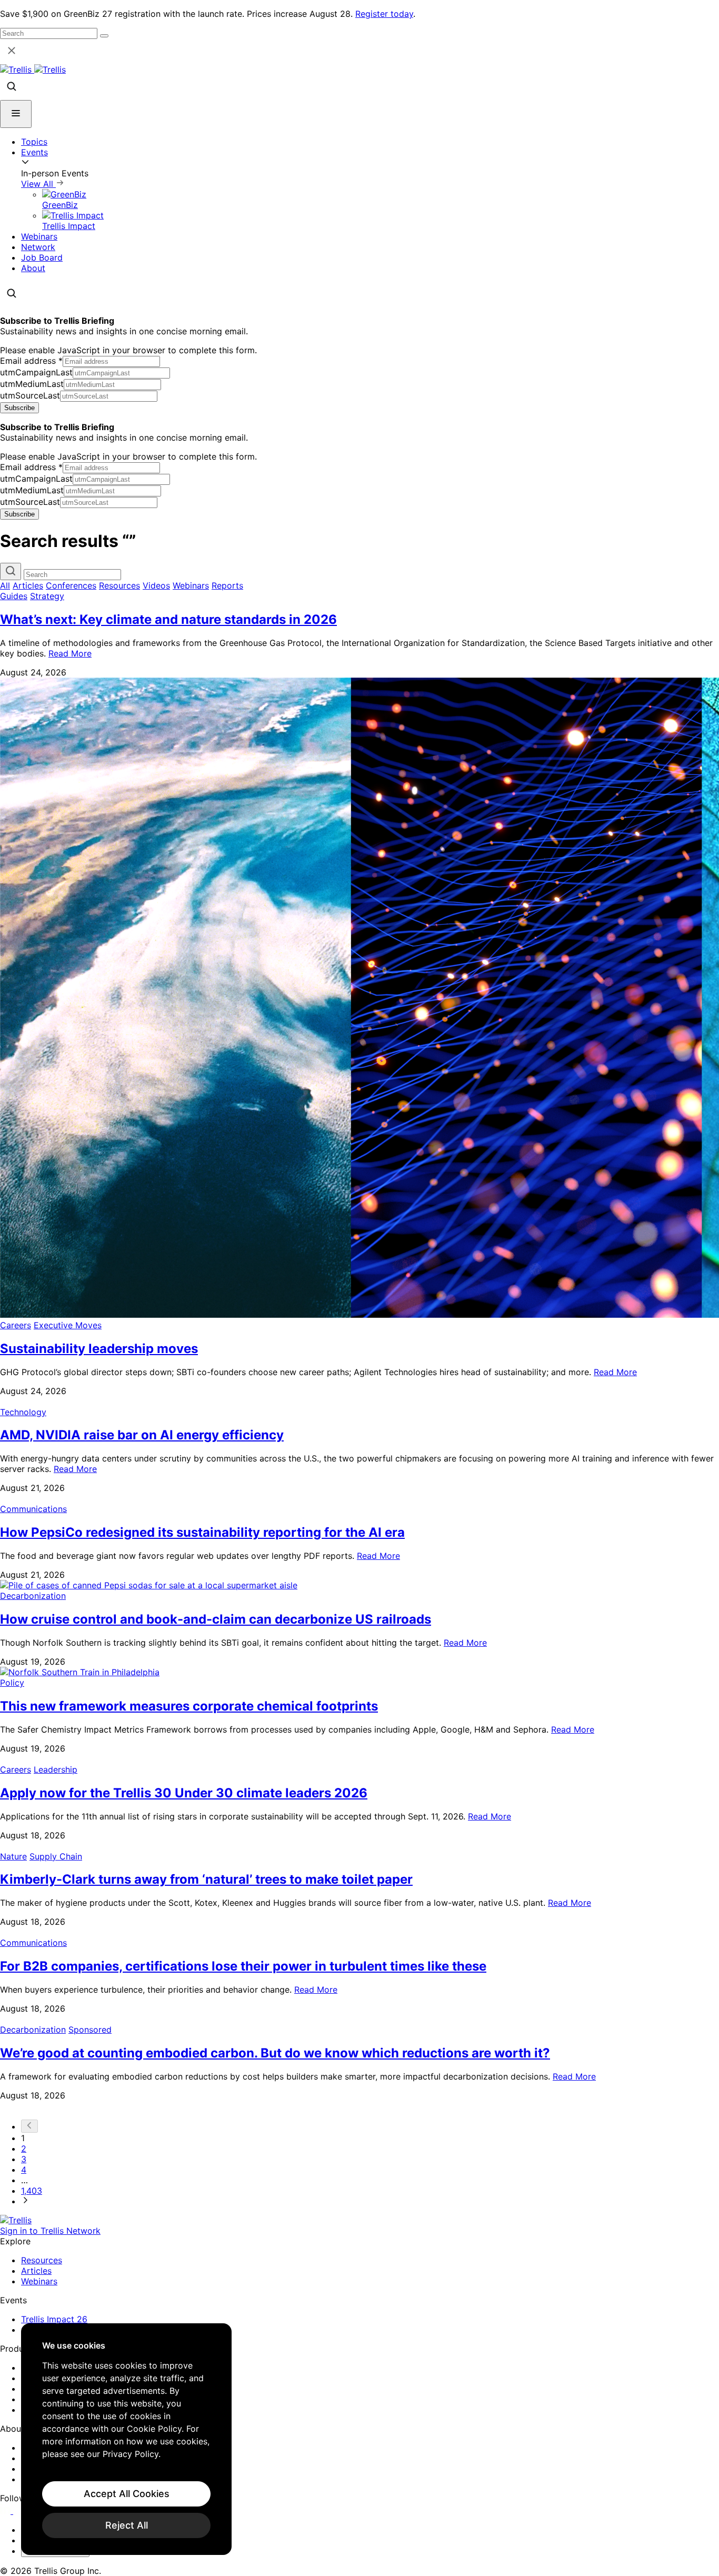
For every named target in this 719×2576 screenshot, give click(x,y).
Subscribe (19, 408)
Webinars (39, 236)
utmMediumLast (32, 384)
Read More (70, 653)
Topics (34, 142)
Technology (23, 1412)
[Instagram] (20, 2511)
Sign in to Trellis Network (50, 2231)
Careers (16, 1325)
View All (38, 184)
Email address (31, 361)
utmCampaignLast (36, 372)
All (5, 585)
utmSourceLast (30, 395)
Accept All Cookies (127, 2494)
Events (34, 152)
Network (38, 247)
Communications (33, 1509)
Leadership (56, 1769)
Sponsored (90, 2030)
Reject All (127, 2525)
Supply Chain (56, 1856)
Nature (13, 1856)
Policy (12, 1683)
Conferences (71, 585)
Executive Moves (68, 1325)
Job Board (42, 257)
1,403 (32, 2191)
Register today (384, 14)
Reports (227, 585)
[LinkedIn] (7, 2511)
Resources (119, 585)
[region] (126, 2439)
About (33, 268)
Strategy (47, 596)
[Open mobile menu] (16, 114)
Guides (14, 596)
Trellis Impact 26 (54, 2319)
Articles (28, 585)
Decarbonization (33, 1596)
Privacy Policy (131, 2454)
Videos (156, 585)
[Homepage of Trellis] (16, 2220)
